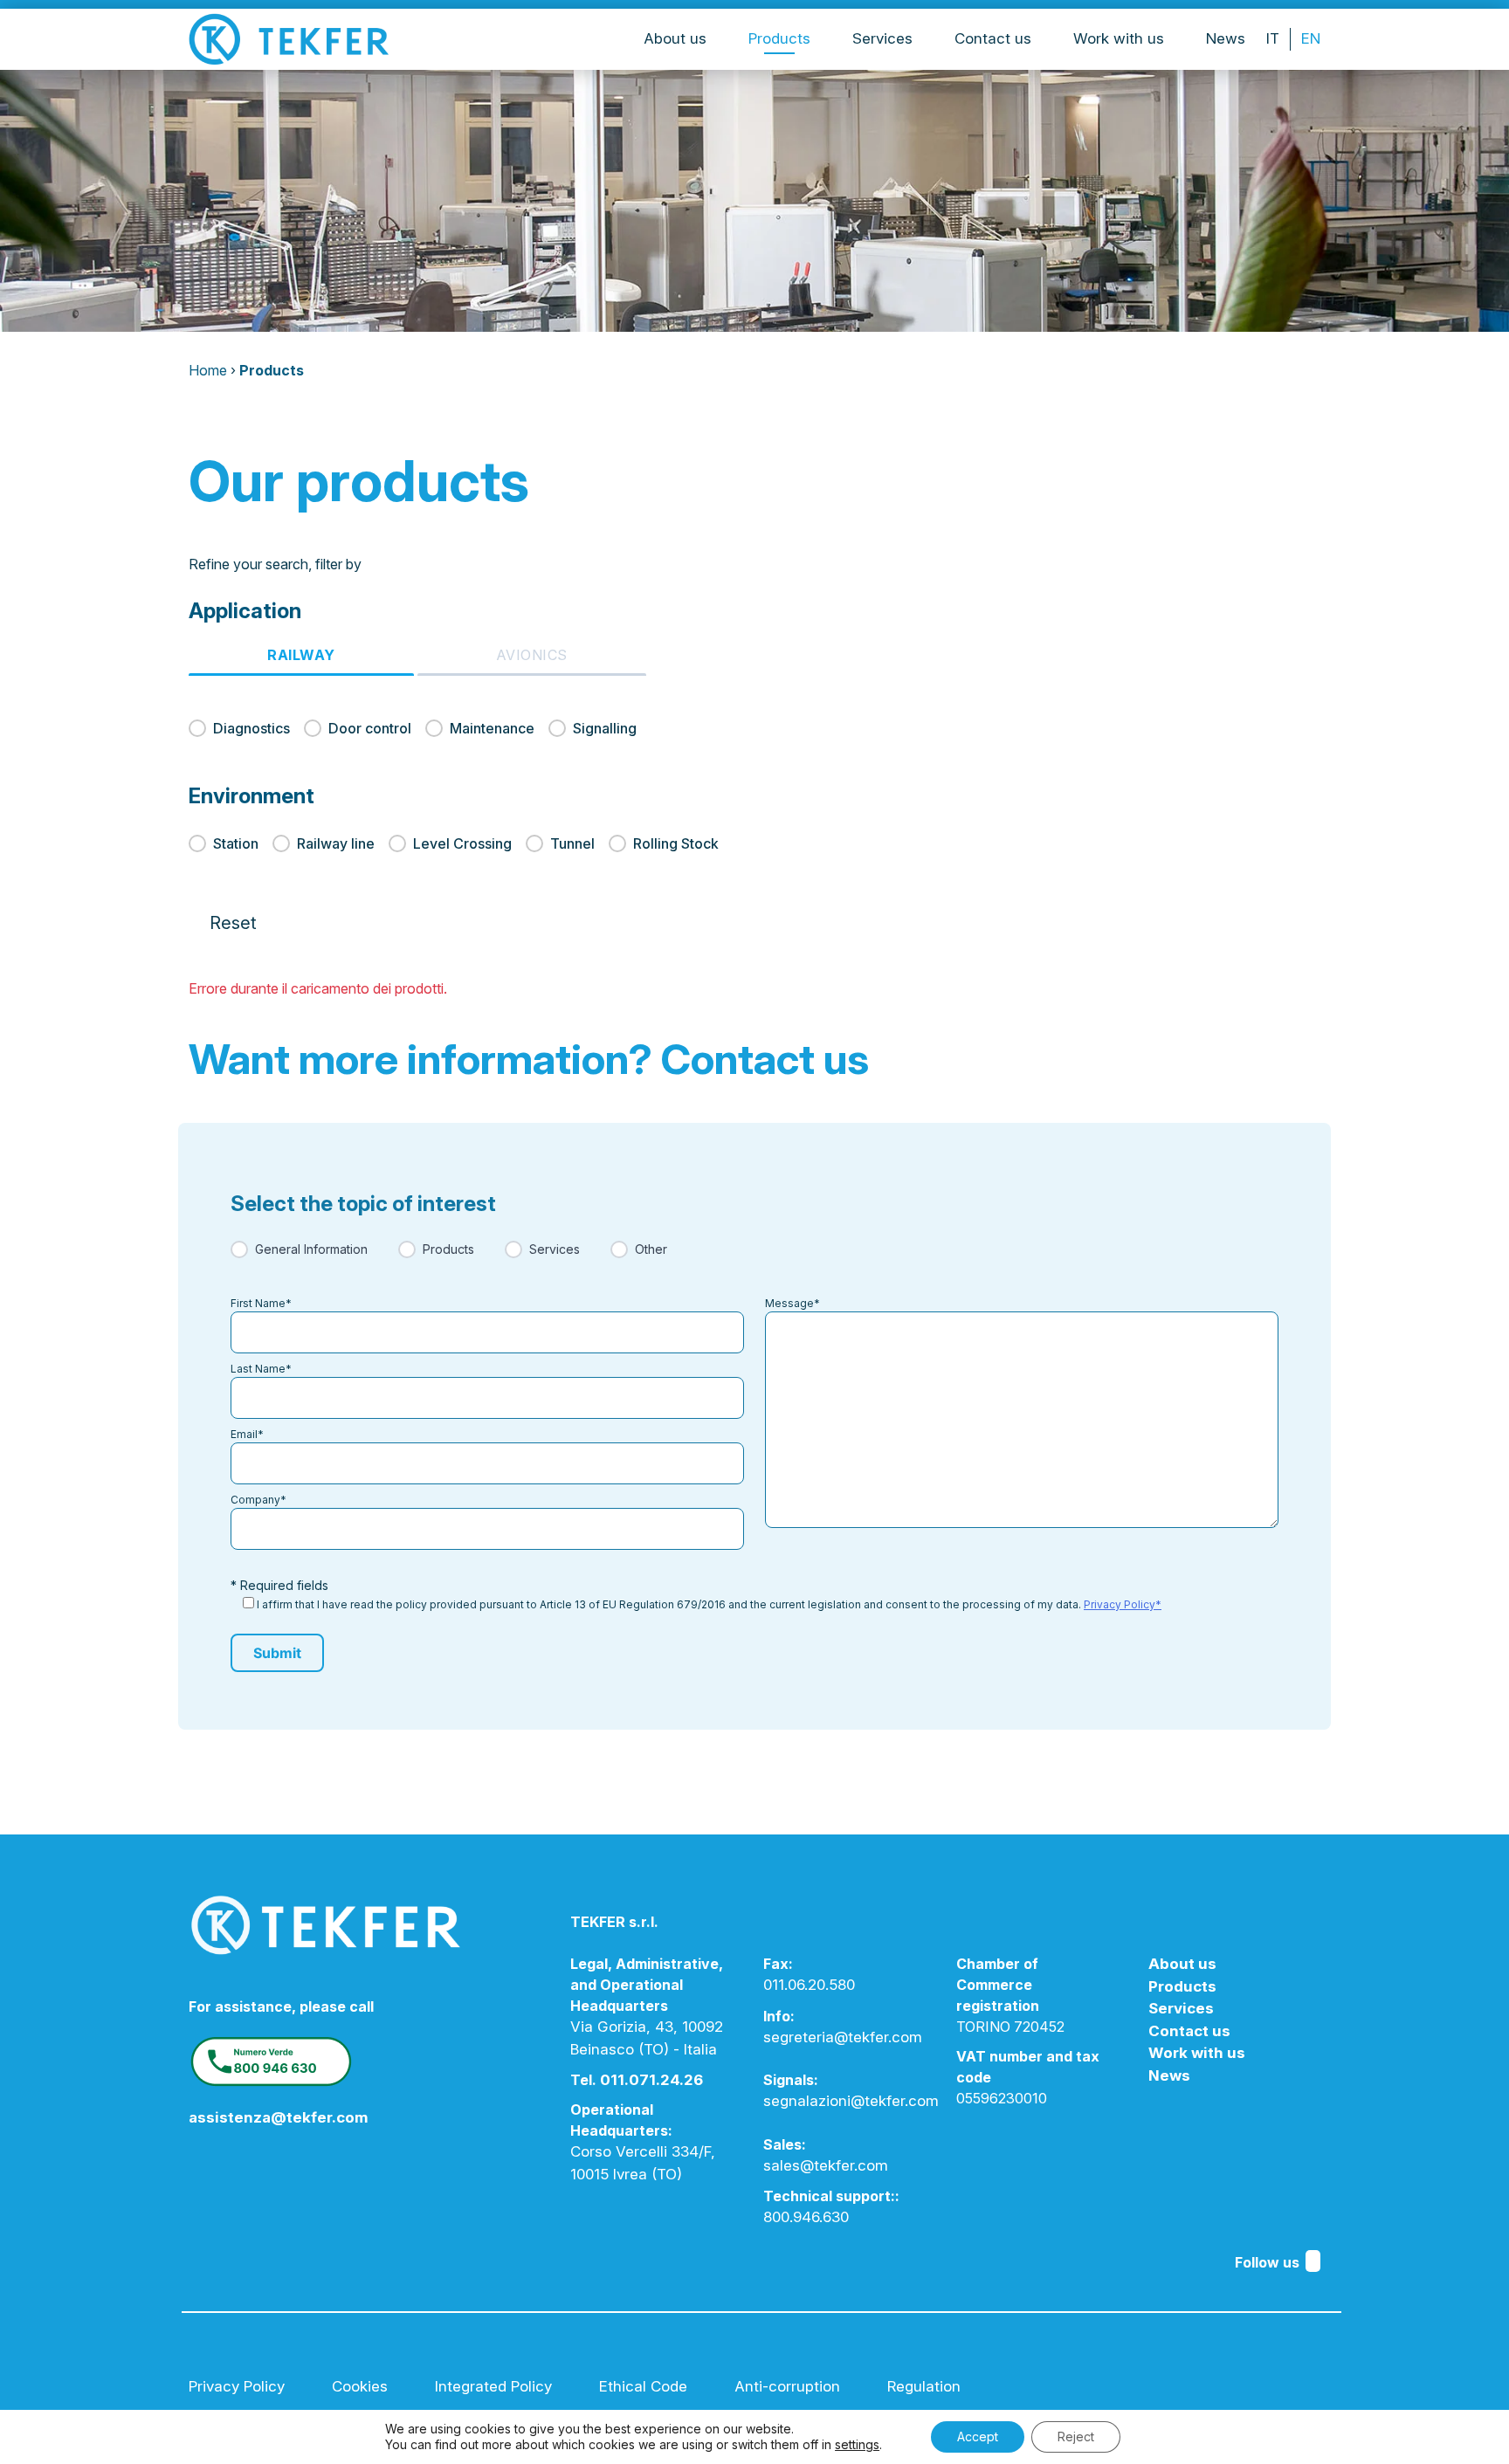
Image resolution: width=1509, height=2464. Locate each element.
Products (779, 38)
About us (675, 38)
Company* (258, 1500)
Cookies (360, 2386)
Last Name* (261, 1369)
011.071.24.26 (651, 2080)
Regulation (924, 2386)
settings (857, 2444)
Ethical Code (643, 2386)
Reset (233, 923)
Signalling (605, 728)
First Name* (261, 1303)
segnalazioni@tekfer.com (851, 2101)
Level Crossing (462, 843)
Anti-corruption (787, 2386)
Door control (370, 728)
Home (208, 370)
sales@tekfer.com (826, 2165)
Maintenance (492, 728)
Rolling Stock (676, 843)
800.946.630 (806, 2217)
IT (1273, 38)
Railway (301, 655)
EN (1311, 38)
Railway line (336, 843)
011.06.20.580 (809, 1985)
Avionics (532, 655)
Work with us (1119, 38)
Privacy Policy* (1123, 1604)
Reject (1076, 2436)
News (1226, 38)
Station (236, 843)
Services (882, 38)
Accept (978, 2436)
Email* (247, 1434)
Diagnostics (251, 728)
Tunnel (572, 843)
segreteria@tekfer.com (843, 2037)
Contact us (993, 38)
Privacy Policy (237, 2386)
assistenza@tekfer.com (279, 2117)
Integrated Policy (493, 2386)
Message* (792, 1303)
